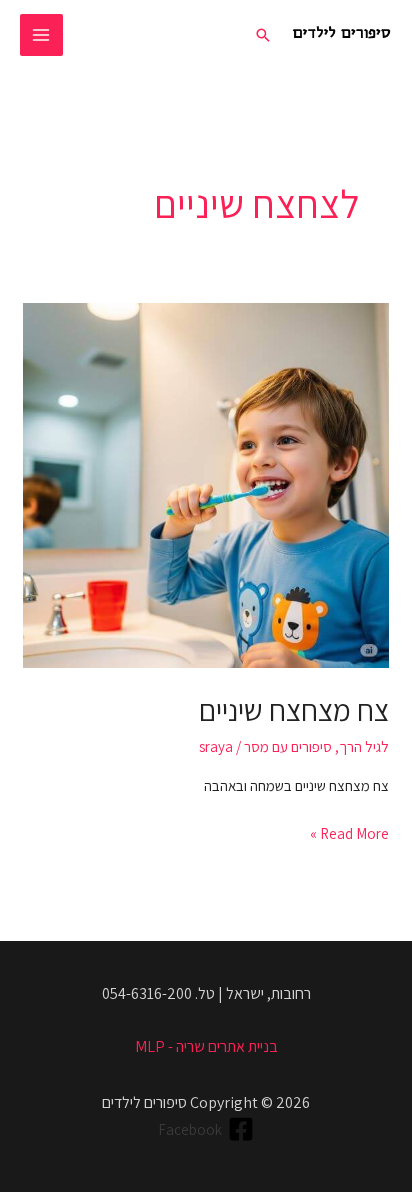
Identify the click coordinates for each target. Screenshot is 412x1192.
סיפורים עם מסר (288, 746)
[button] (263, 35)
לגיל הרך (364, 746)
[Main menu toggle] (41, 35)
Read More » (349, 832)
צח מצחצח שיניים (294, 710)
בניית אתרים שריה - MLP (206, 1046)
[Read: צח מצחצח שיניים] (206, 483)
